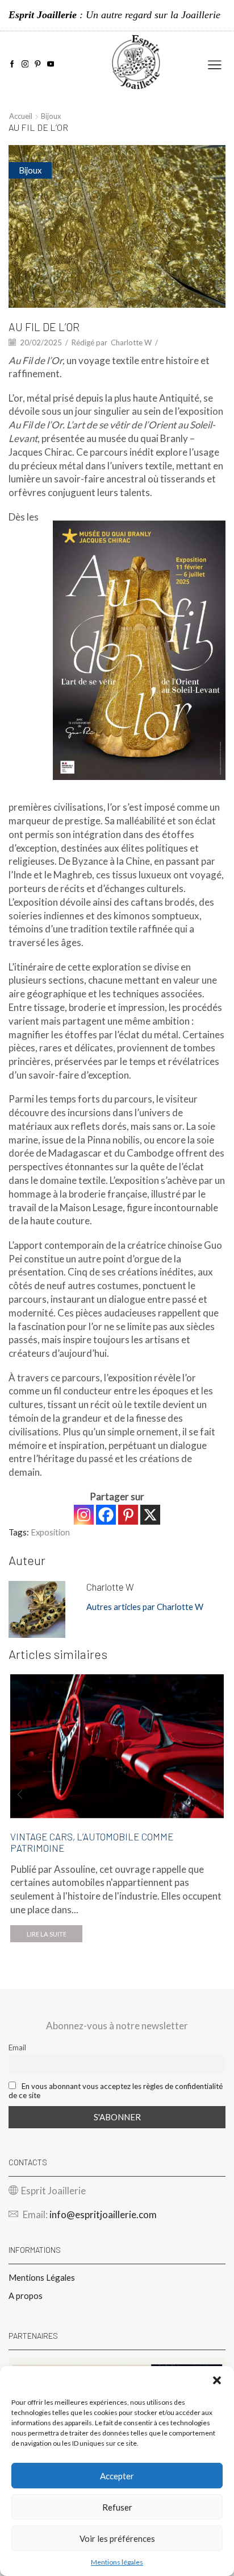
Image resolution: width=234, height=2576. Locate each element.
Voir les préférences (117, 2538)
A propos (26, 2296)
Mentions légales (117, 2562)
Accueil (21, 116)
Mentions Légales (42, 2277)
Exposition (50, 1532)
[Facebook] (12, 65)
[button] (217, 2380)
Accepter (117, 2476)
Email (17, 2047)
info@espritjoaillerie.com (103, 2214)
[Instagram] (25, 65)
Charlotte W (131, 342)
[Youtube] (51, 65)
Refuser (117, 2507)
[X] (150, 1515)
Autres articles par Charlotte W (145, 1607)
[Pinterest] (38, 65)
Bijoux (51, 116)
